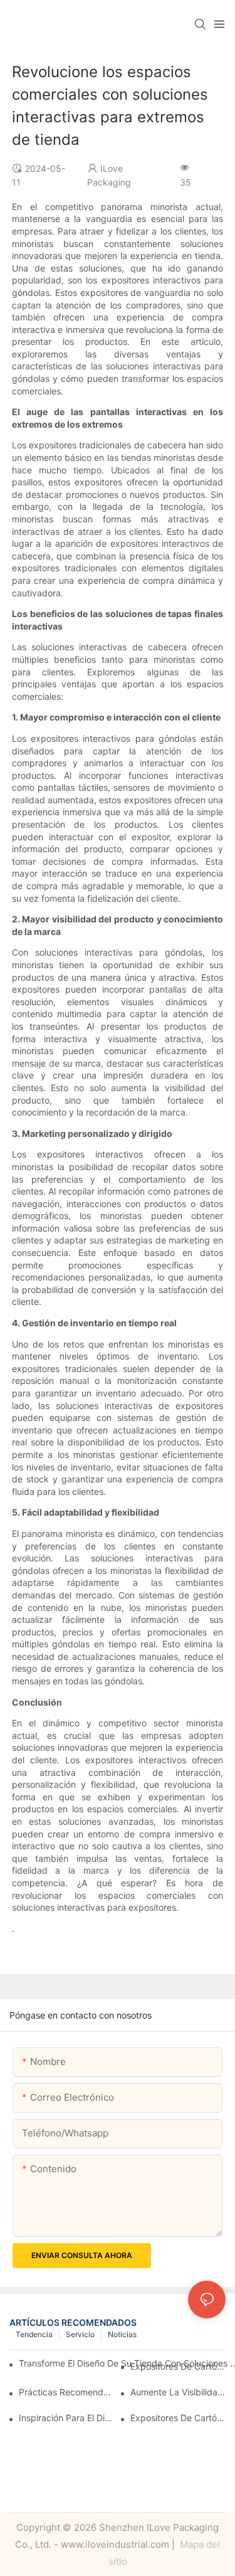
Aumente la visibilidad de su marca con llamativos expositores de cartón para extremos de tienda (178, 2392)
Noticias (122, 2334)
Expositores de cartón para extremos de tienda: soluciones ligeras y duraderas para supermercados (178, 2418)
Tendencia (34, 2334)
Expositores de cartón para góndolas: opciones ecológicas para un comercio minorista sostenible (178, 2366)
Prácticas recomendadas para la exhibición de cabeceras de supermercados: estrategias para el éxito (66, 2392)
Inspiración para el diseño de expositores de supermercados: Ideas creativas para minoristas (66, 2418)
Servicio (80, 2334)
